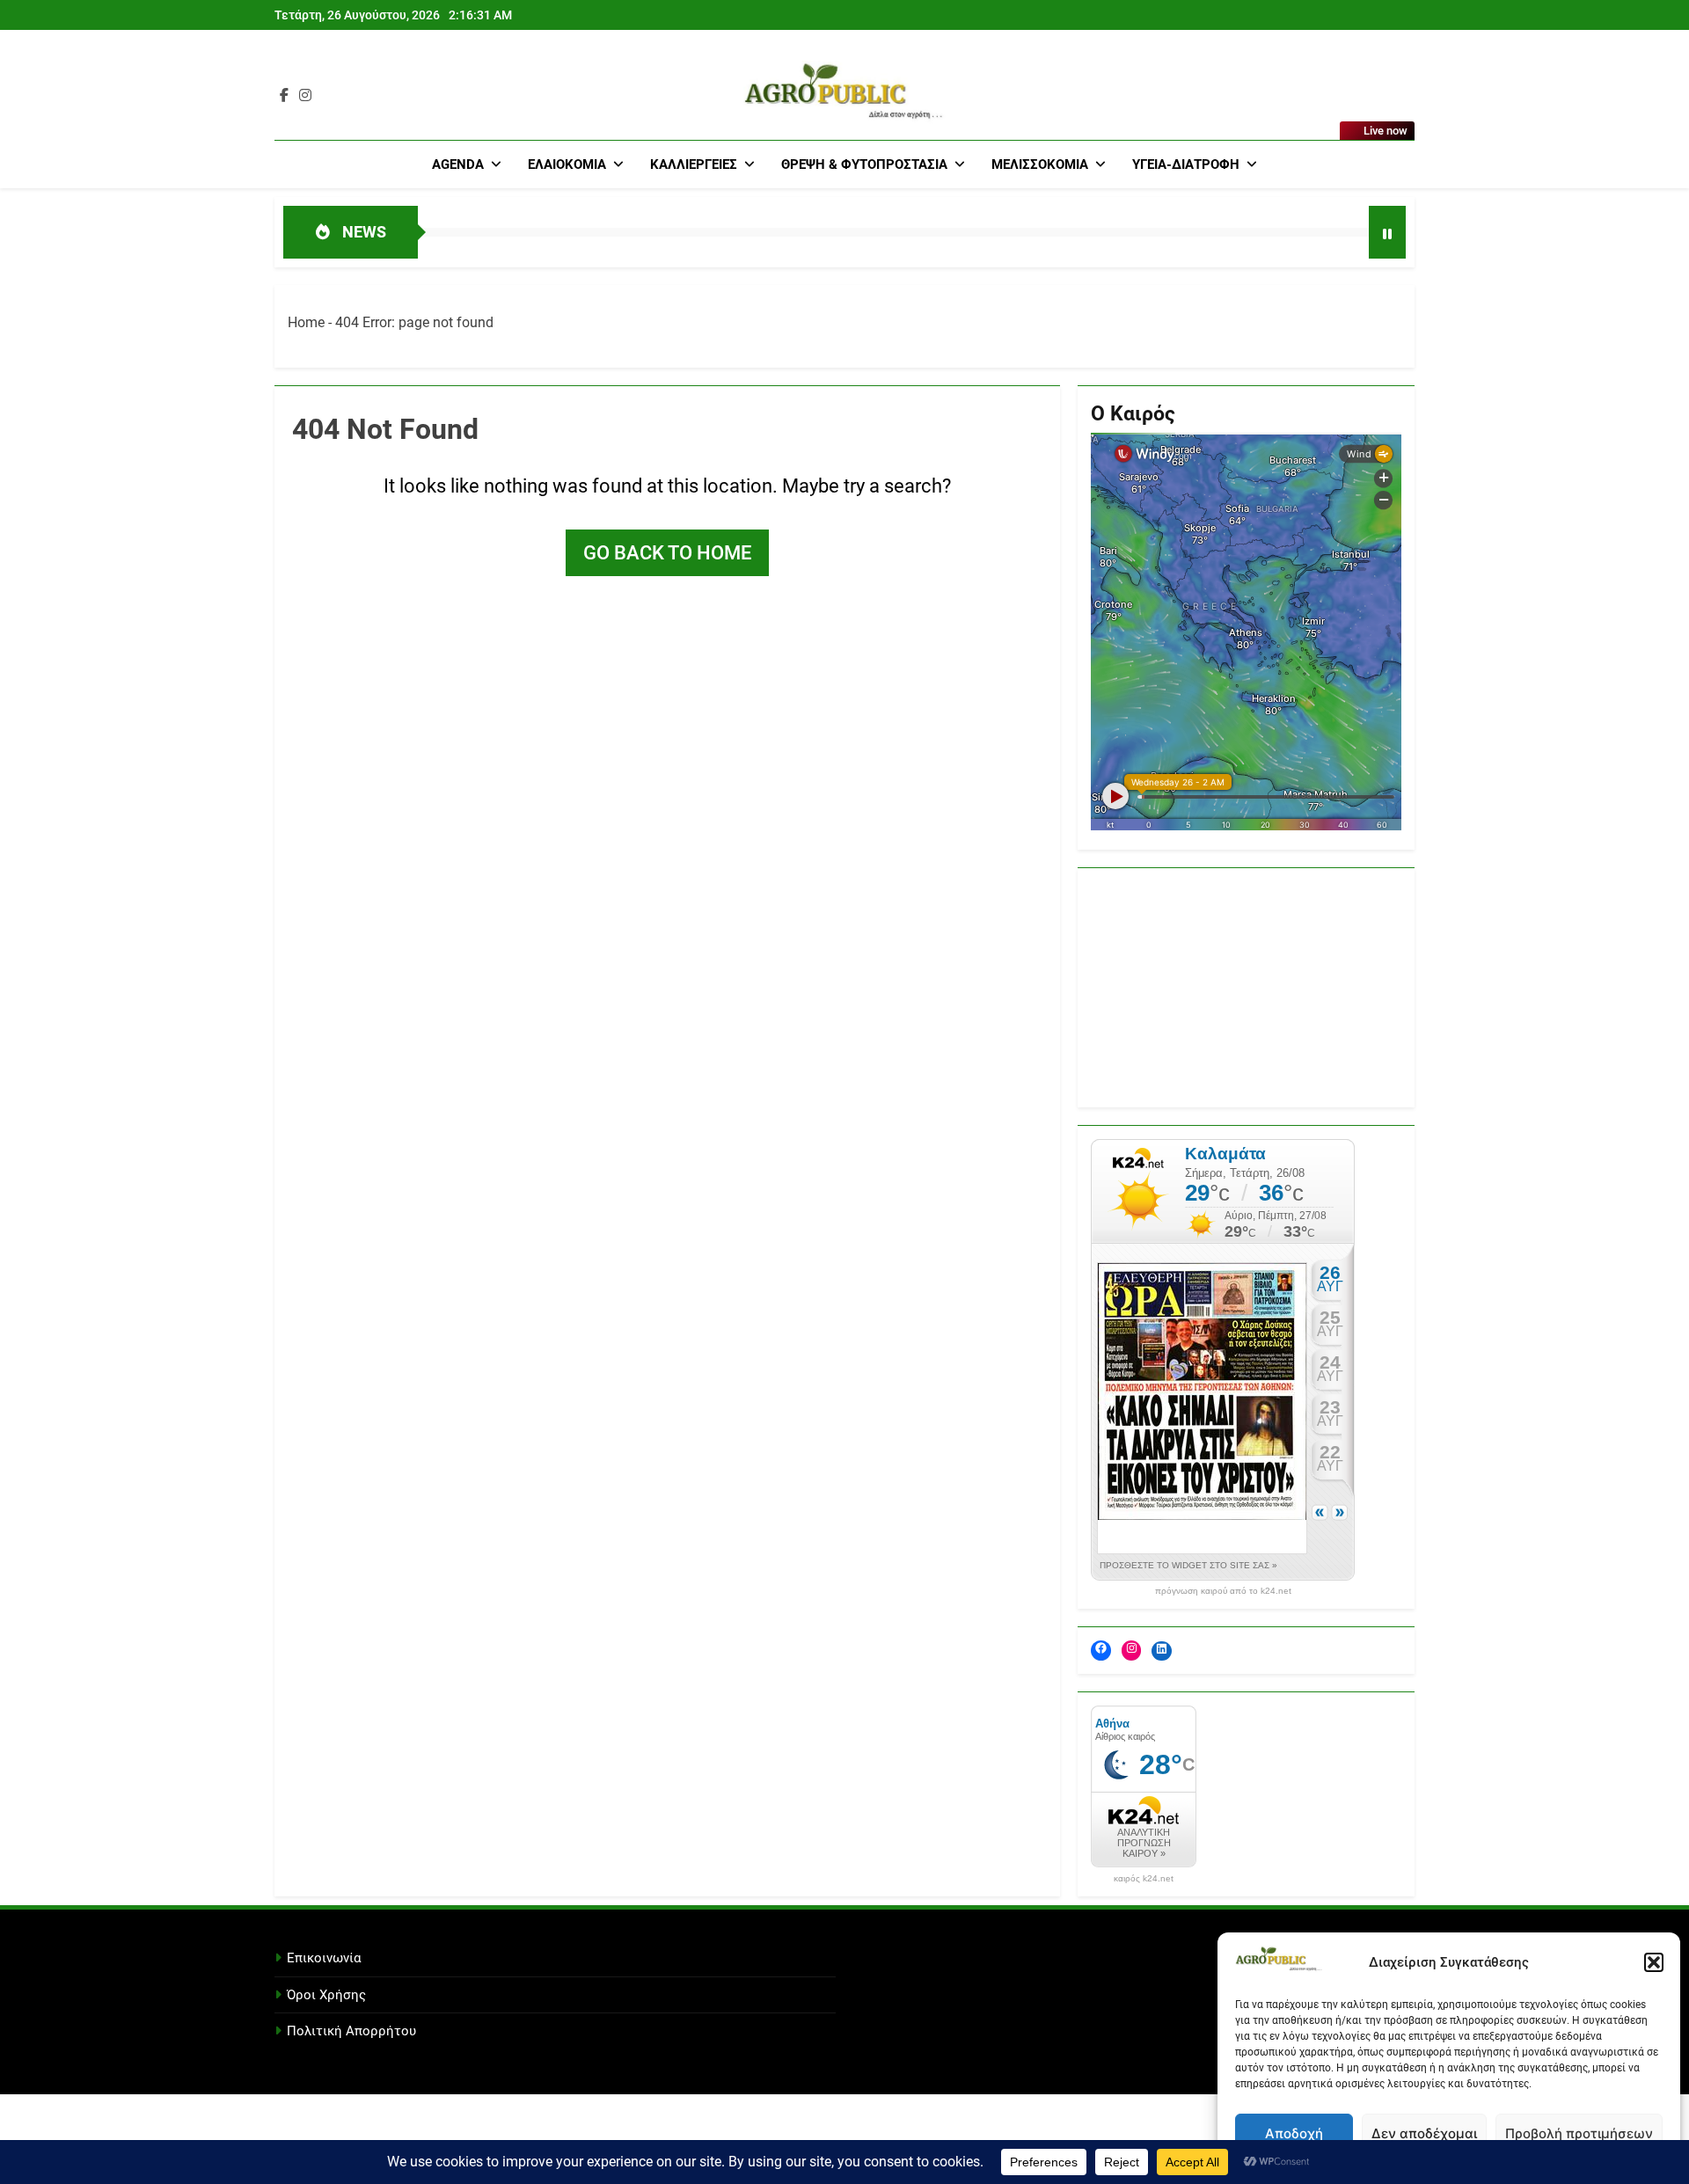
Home (306, 322)
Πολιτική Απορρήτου (351, 2031)
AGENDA (458, 164)
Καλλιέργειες (694, 164)
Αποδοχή (1294, 2133)
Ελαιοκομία (567, 164)
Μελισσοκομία (1040, 164)
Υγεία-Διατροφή (1186, 164)
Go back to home (667, 553)
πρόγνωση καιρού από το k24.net (1223, 1591)
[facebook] (284, 96)
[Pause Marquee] (1387, 232)
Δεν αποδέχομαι (1424, 2133)
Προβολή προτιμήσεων (1579, 2133)
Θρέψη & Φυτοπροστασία (864, 164)
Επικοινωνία (324, 1958)
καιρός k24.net (1144, 1879)
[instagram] (305, 96)
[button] (1654, 1962)
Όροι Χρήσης (326, 1995)
